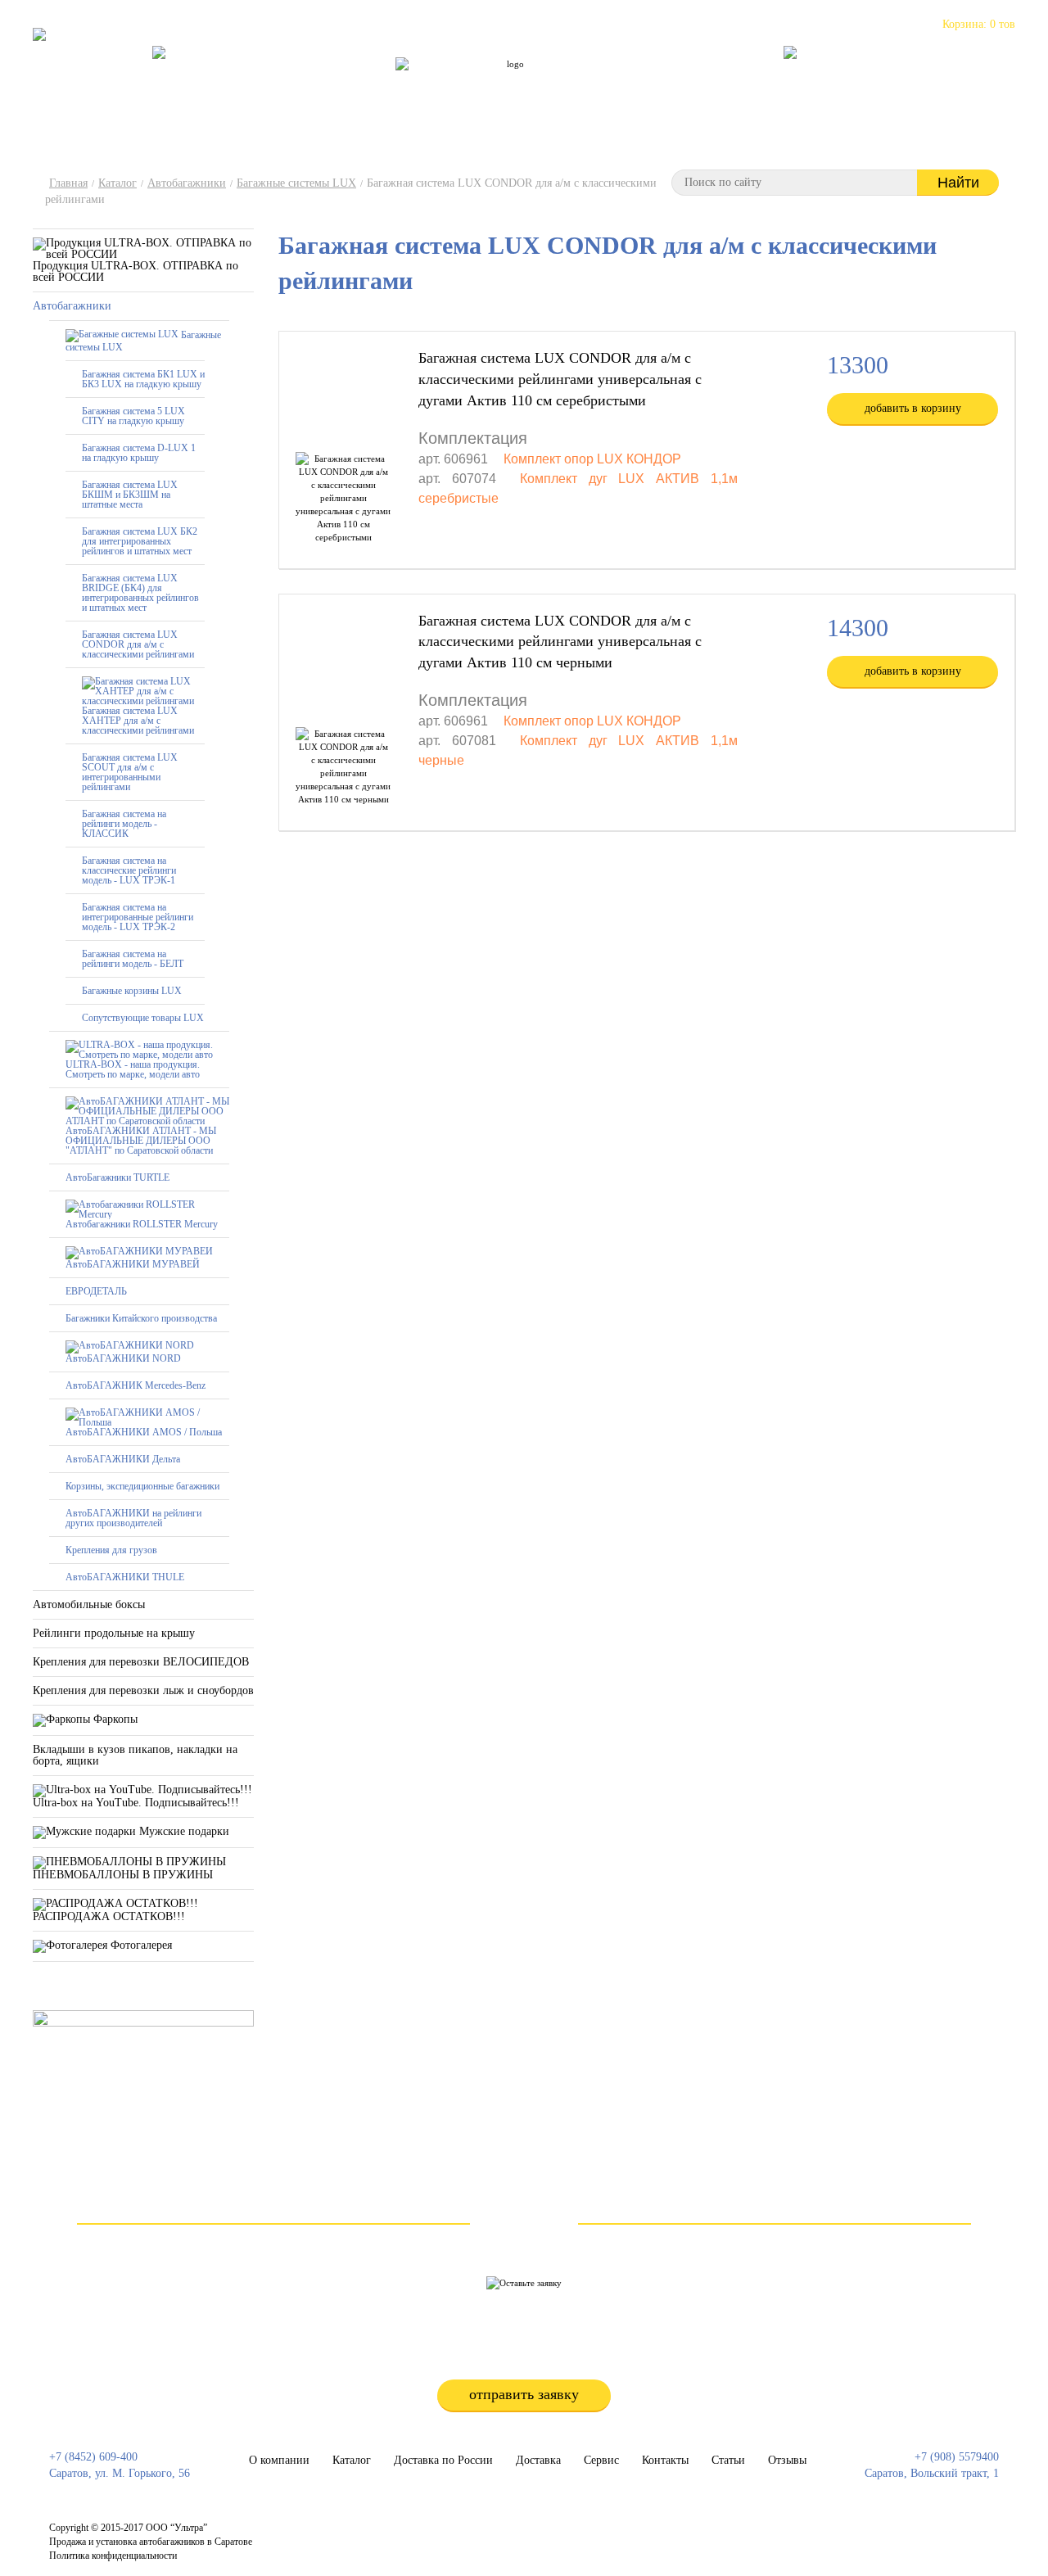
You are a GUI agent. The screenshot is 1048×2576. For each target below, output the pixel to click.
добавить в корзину (913, 408)
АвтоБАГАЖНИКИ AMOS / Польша (144, 1432)
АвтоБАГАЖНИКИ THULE (125, 1577)
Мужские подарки (183, 1831)
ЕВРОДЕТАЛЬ (96, 1291)
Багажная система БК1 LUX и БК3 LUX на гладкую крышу (143, 379)
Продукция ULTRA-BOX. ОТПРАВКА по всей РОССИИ (136, 271)
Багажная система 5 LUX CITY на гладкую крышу (133, 416)
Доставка (538, 2460)
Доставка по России (459, 86)
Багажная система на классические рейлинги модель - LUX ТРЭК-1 (129, 870)
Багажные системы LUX (296, 183)
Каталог (367, 86)
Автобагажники (187, 183)
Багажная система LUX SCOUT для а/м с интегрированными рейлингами (130, 772)
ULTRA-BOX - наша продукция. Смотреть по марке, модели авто (133, 1069)
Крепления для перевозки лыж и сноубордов (143, 1690)
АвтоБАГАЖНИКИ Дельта (123, 1459)
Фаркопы (114, 1719)
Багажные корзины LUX (132, 991)
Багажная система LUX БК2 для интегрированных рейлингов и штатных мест (140, 541)
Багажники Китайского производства (141, 1318)
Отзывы (735, 86)
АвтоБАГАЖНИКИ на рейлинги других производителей (133, 1518)
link (502, 2535)
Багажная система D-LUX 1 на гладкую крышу (139, 453)
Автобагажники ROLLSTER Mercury (142, 1224)
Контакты (613, 86)
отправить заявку (524, 2394)
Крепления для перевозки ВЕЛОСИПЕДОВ (141, 1662)
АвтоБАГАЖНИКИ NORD (123, 1358)
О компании (295, 86)
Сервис (549, 86)
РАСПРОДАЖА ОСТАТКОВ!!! (109, 1916)
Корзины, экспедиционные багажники (142, 1486)
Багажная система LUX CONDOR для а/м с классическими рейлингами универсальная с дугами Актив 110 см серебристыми (560, 379)
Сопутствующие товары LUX (143, 1018)
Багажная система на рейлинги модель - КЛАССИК (124, 824)
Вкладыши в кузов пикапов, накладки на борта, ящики (135, 1755)
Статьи (676, 86)
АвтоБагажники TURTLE (117, 1177)
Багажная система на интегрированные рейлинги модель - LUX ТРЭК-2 (138, 917)
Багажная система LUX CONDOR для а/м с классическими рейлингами (138, 644)
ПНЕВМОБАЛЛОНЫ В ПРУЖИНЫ (123, 1875)
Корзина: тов (979, 24)
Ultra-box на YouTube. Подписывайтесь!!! (136, 1803)
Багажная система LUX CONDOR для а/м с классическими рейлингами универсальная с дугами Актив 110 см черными (560, 642)
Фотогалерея (140, 1945)
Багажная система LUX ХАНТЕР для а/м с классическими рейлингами (138, 721)
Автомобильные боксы (89, 1604)
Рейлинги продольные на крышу (114, 1633)
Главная (68, 183)
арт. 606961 (453, 459)
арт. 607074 (457, 479)
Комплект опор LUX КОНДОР (592, 459)
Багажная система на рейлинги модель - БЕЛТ (133, 959)
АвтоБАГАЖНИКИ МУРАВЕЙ (133, 1264)
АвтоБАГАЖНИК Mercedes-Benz (136, 1385)
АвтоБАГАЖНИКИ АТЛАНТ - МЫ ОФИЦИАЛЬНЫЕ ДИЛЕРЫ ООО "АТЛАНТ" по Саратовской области (141, 1141)
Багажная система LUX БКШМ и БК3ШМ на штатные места (130, 495)
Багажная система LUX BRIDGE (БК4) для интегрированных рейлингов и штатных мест (140, 593)
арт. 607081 (457, 741)
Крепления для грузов (111, 1550)
